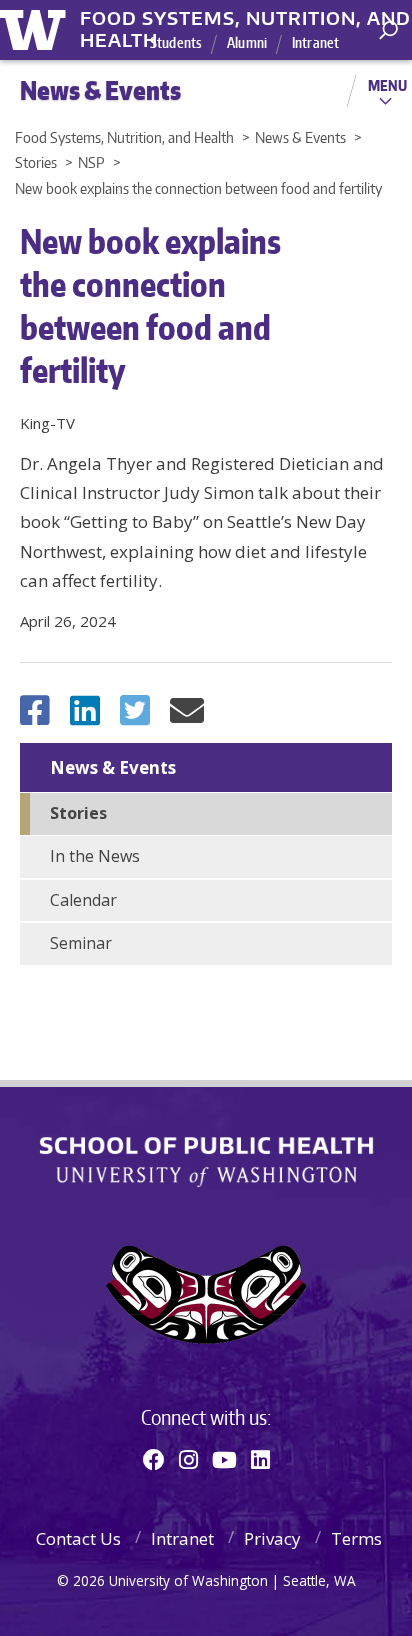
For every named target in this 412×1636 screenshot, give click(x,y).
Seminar (81, 943)
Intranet (315, 42)
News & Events (113, 767)
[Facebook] (154, 1459)
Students (176, 42)
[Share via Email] (187, 716)
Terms (356, 1538)
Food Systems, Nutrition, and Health (245, 19)
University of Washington (36, 27)
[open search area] (388, 30)
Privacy (272, 1538)
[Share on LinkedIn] (85, 716)
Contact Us (78, 1538)
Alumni (247, 42)
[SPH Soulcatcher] (206, 1294)
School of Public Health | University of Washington (206, 1162)
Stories (78, 813)
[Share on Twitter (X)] (135, 716)
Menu (387, 85)
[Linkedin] (260, 1459)
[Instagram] (188, 1459)
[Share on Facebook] (35, 716)
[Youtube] (224, 1459)
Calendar (83, 900)
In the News (95, 856)
